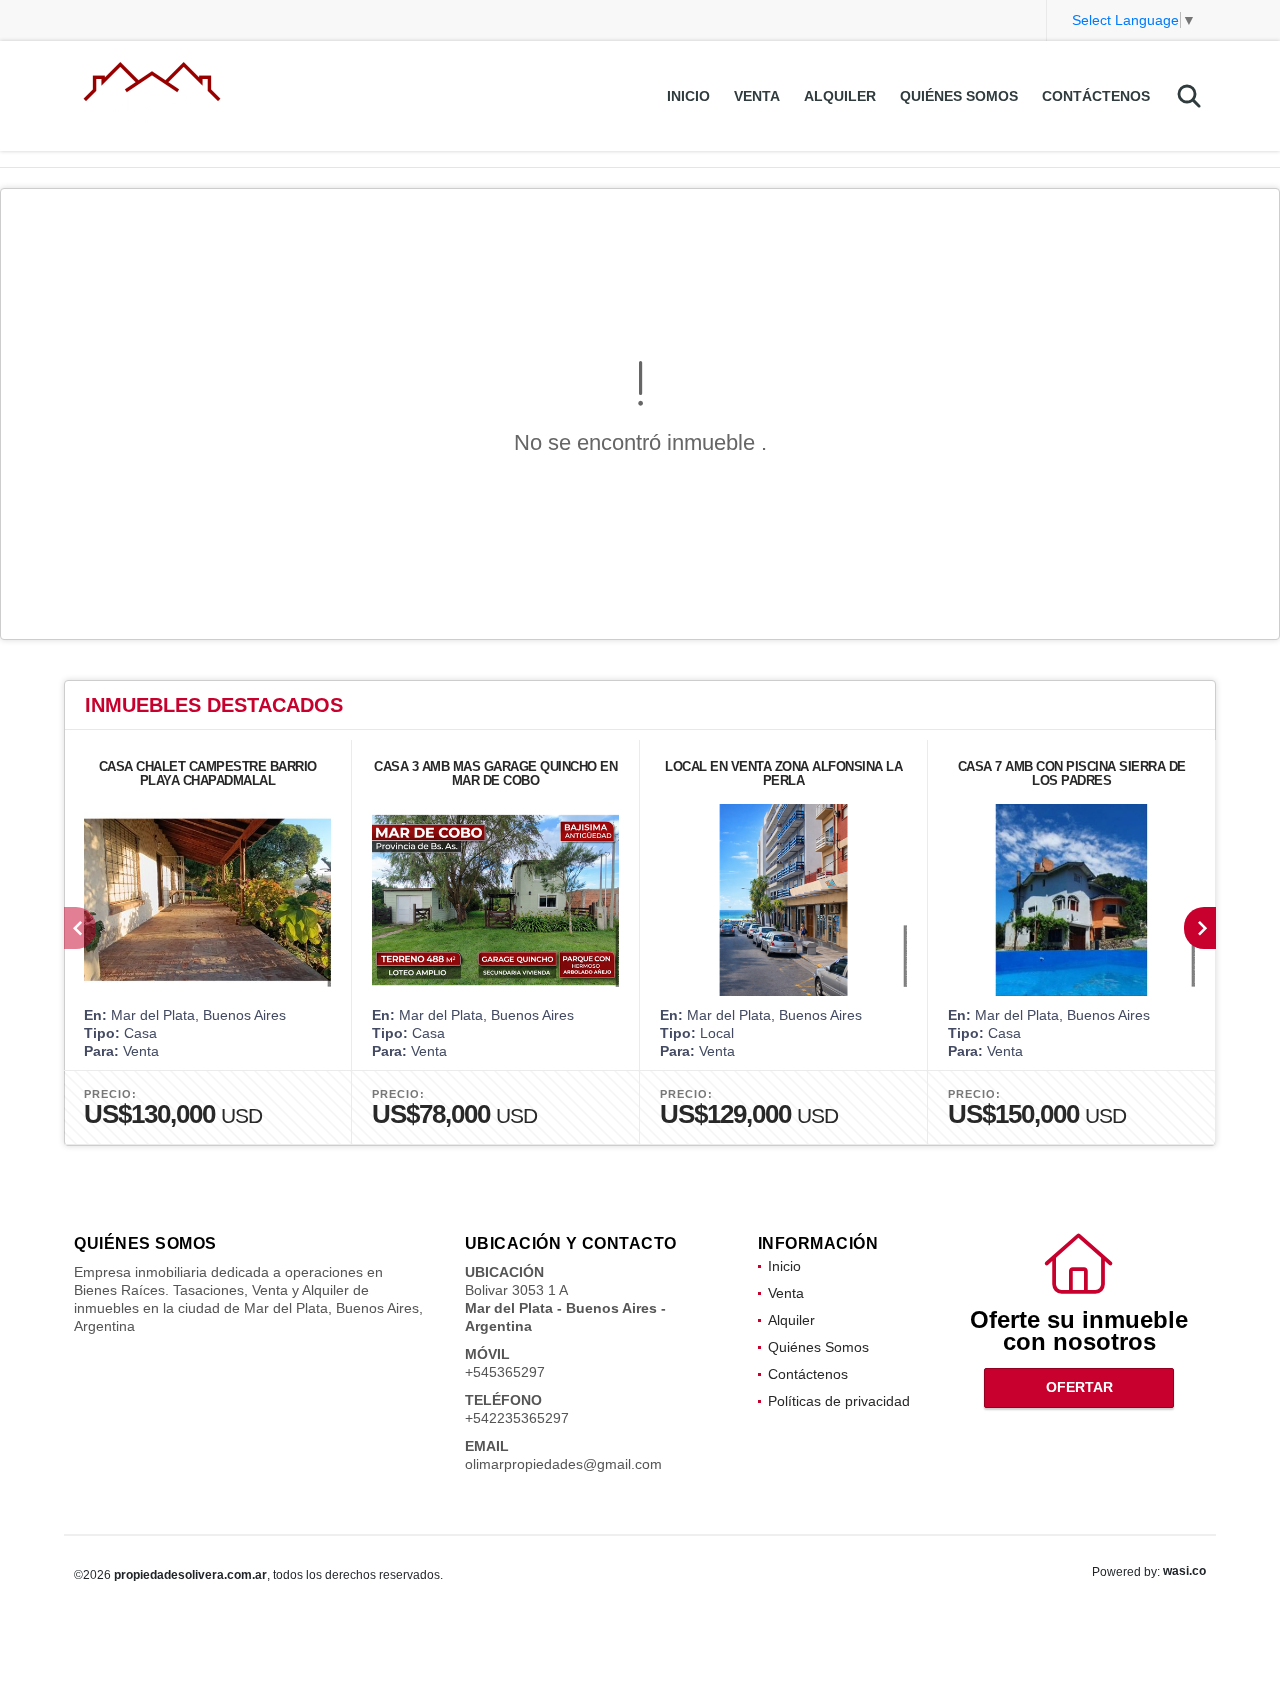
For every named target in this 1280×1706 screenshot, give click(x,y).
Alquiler (840, 96)
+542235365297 (517, 1418)
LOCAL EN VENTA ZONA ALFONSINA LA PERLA (783, 773)
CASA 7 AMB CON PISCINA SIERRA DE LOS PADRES (1072, 773)
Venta (757, 96)
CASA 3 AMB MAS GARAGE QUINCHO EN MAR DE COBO (495, 773)
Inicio (688, 96)
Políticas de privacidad (839, 1401)
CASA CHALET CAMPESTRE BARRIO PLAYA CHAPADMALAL (208, 773)
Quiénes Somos (959, 96)
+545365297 (505, 1372)
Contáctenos (1096, 96)
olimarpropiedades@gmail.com (563, 1464)
